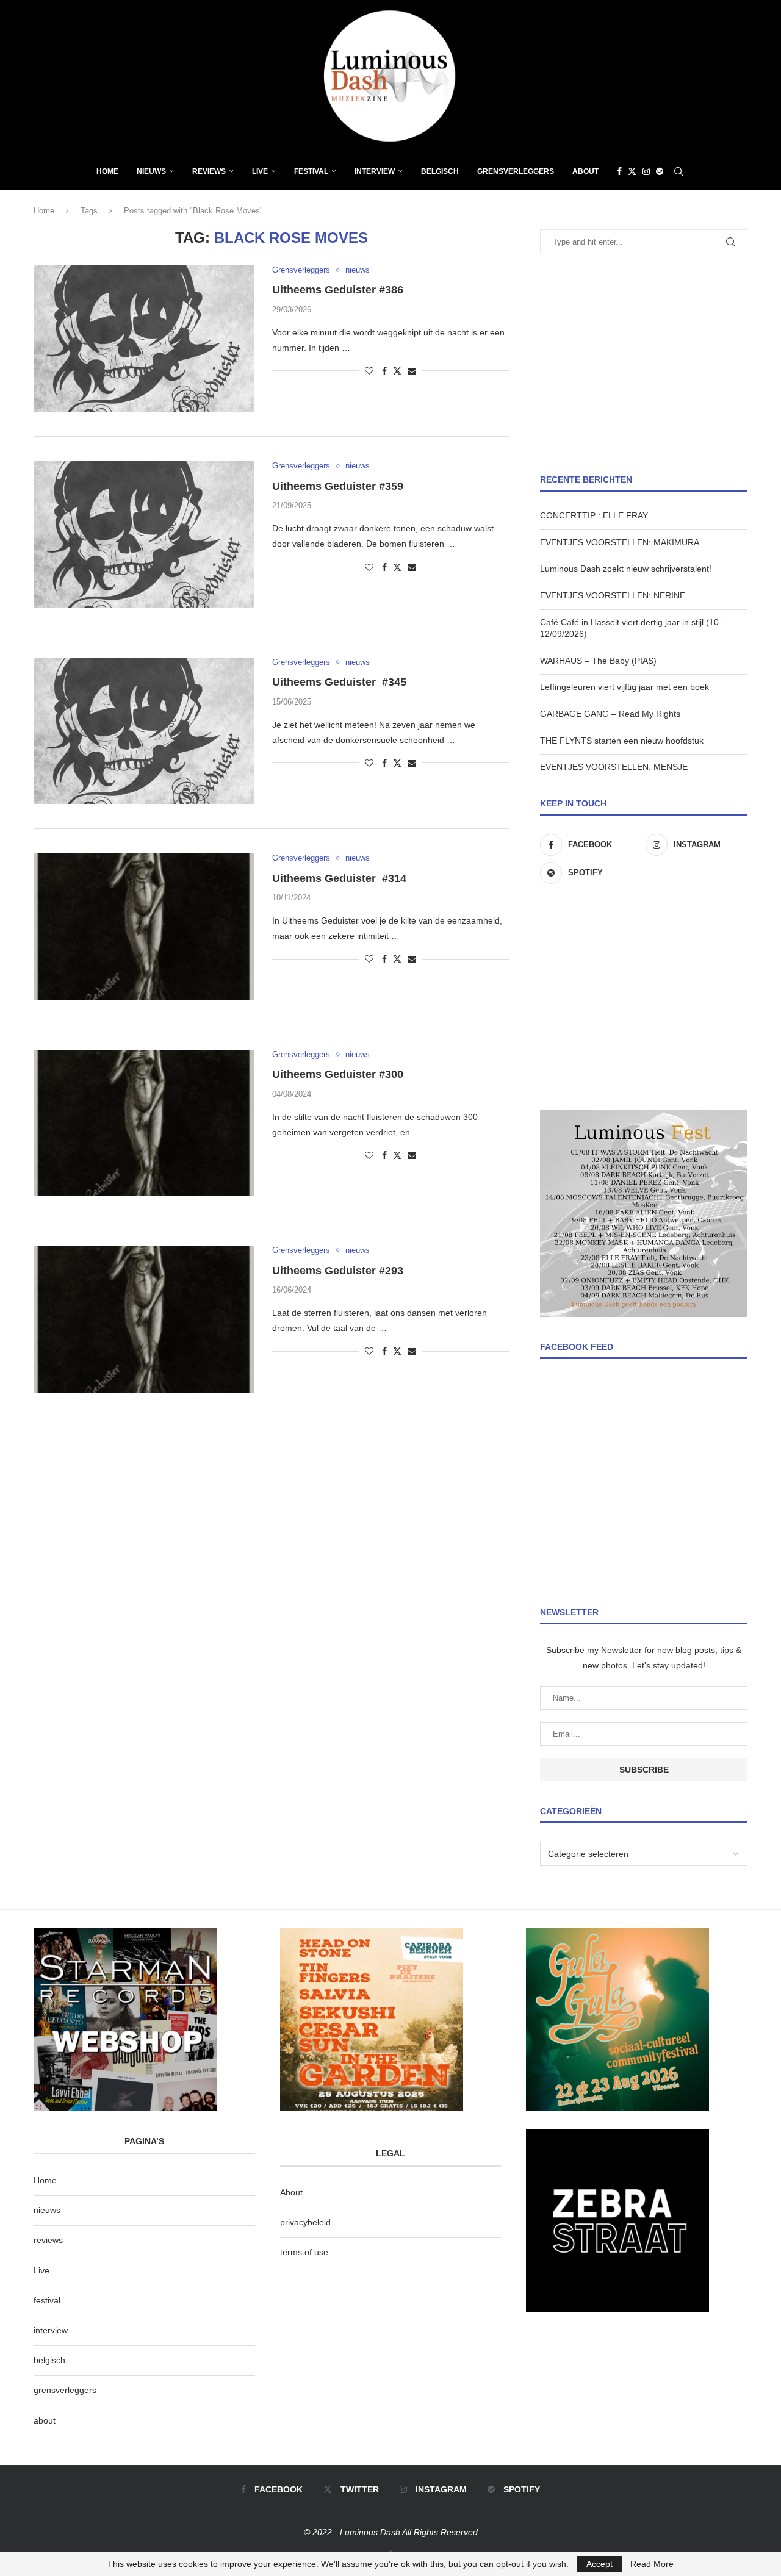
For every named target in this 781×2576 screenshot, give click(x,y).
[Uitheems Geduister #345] (144, 731)
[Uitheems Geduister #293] (144, 1319)
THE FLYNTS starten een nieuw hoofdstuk (622, 741)
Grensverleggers (516, 171)
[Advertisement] (644, 364)
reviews (48, 2240)
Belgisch (440, 171)
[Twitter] (632, 171)
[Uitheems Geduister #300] (144, 1123)
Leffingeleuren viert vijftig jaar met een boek (624, 687)
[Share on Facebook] (384, 371)
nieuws (151, 171)
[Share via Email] (412, 371)
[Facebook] (619, 171)
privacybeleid (305, 2222)
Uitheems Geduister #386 (338, 290)
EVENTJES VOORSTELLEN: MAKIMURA (620, 542)
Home (107, 171)
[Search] (678, 171)
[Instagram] (646, 171)
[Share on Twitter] (397, 371)
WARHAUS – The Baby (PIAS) (598, 661)
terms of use (304, 2252)
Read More (652, 2564)
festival (47, 2300)
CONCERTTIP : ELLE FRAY (594, 515)
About (585, 171)
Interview (375, 171)
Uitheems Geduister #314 (339, 878)
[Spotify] (660, 171)
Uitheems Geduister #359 (338, 486)
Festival (311, 171)
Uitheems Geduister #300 (338, 1074)
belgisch (49, 2360)
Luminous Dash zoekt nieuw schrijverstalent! (626, 569)
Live (260, 171)
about (45, 2420)
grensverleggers (65, 2390)
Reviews (209, 171)
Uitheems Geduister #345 (339, 682)
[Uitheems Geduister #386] (144, 339)
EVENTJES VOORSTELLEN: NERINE (613, 595)
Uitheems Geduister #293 (338, 1271)
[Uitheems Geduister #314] (144, 927)
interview (51, 2330)
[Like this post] (369, 371)
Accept (599, 2564)
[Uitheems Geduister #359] (144, 534)
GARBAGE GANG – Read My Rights (610, 714)
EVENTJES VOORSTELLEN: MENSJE (614, 767)
